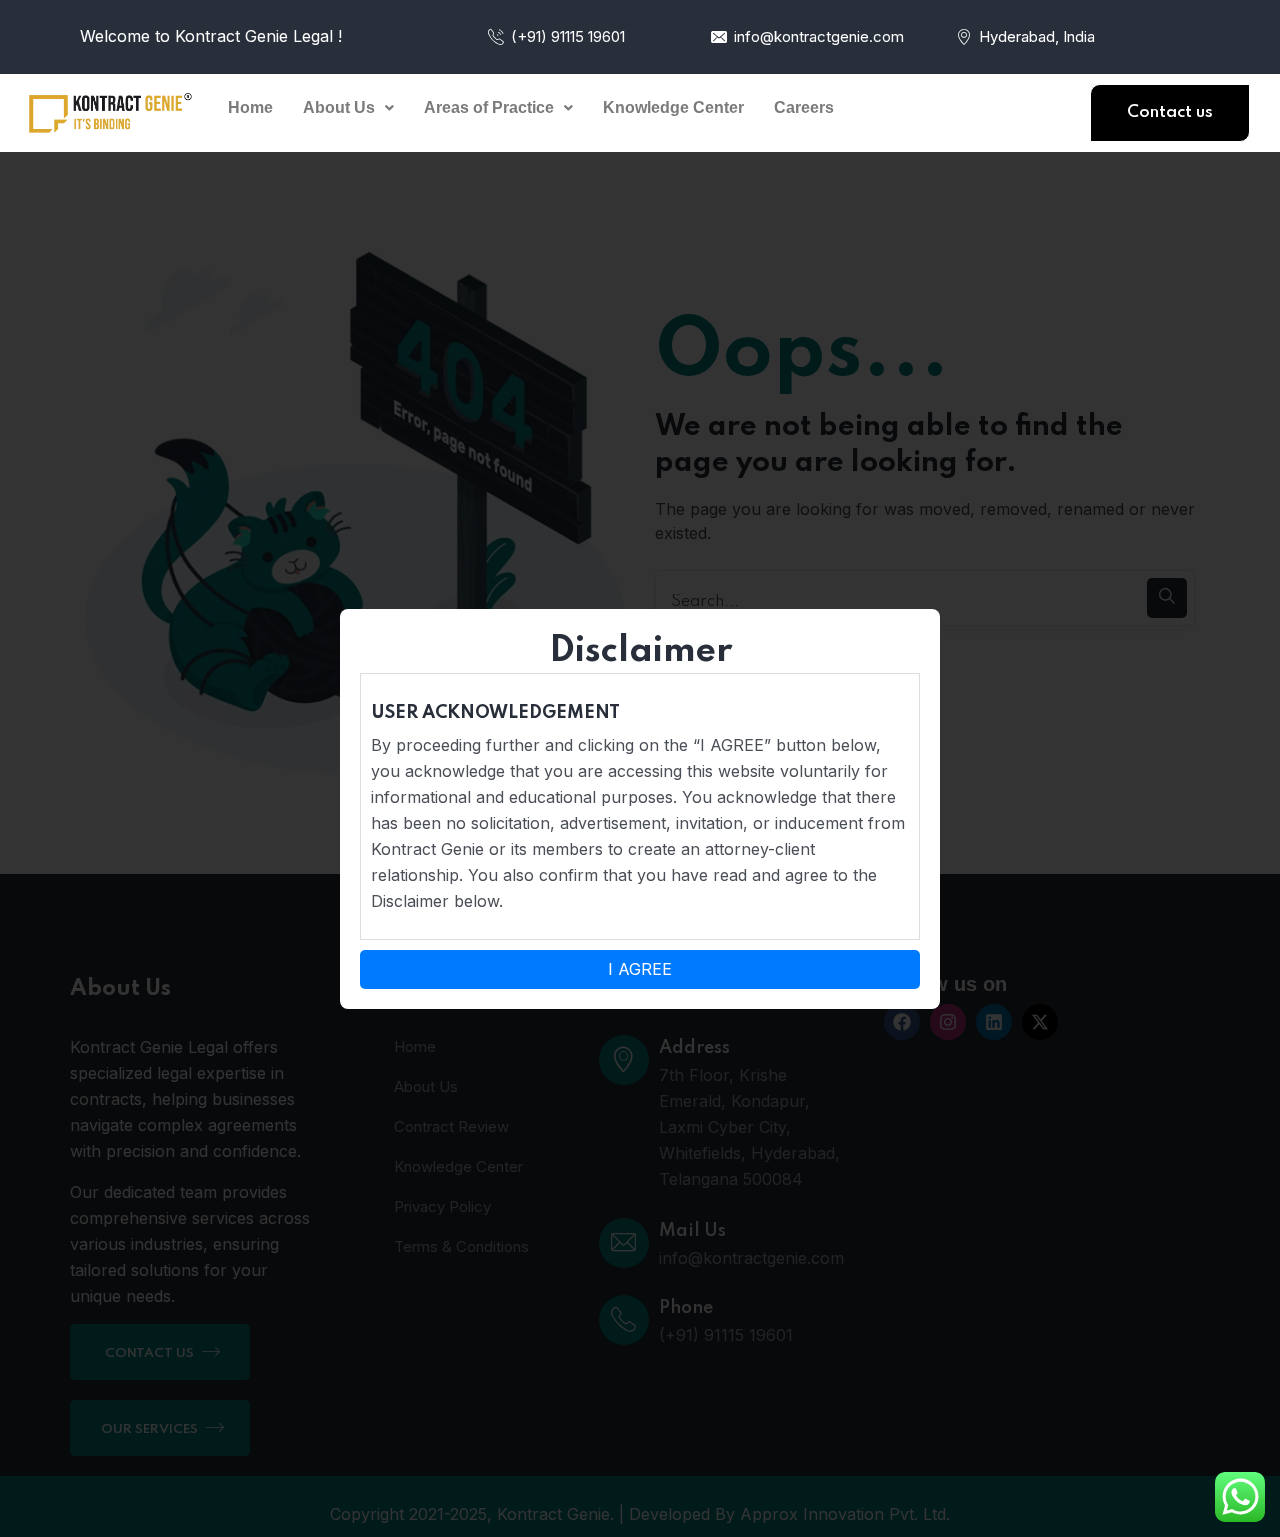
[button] (348, 108)
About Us (339, 107)
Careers (804, 107)
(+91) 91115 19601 (568, 36)
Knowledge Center (673, 107)
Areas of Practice (489, 107)
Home (250, 107)
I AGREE (640, 969)
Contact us (1170, 112)
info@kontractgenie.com (819, 36)
